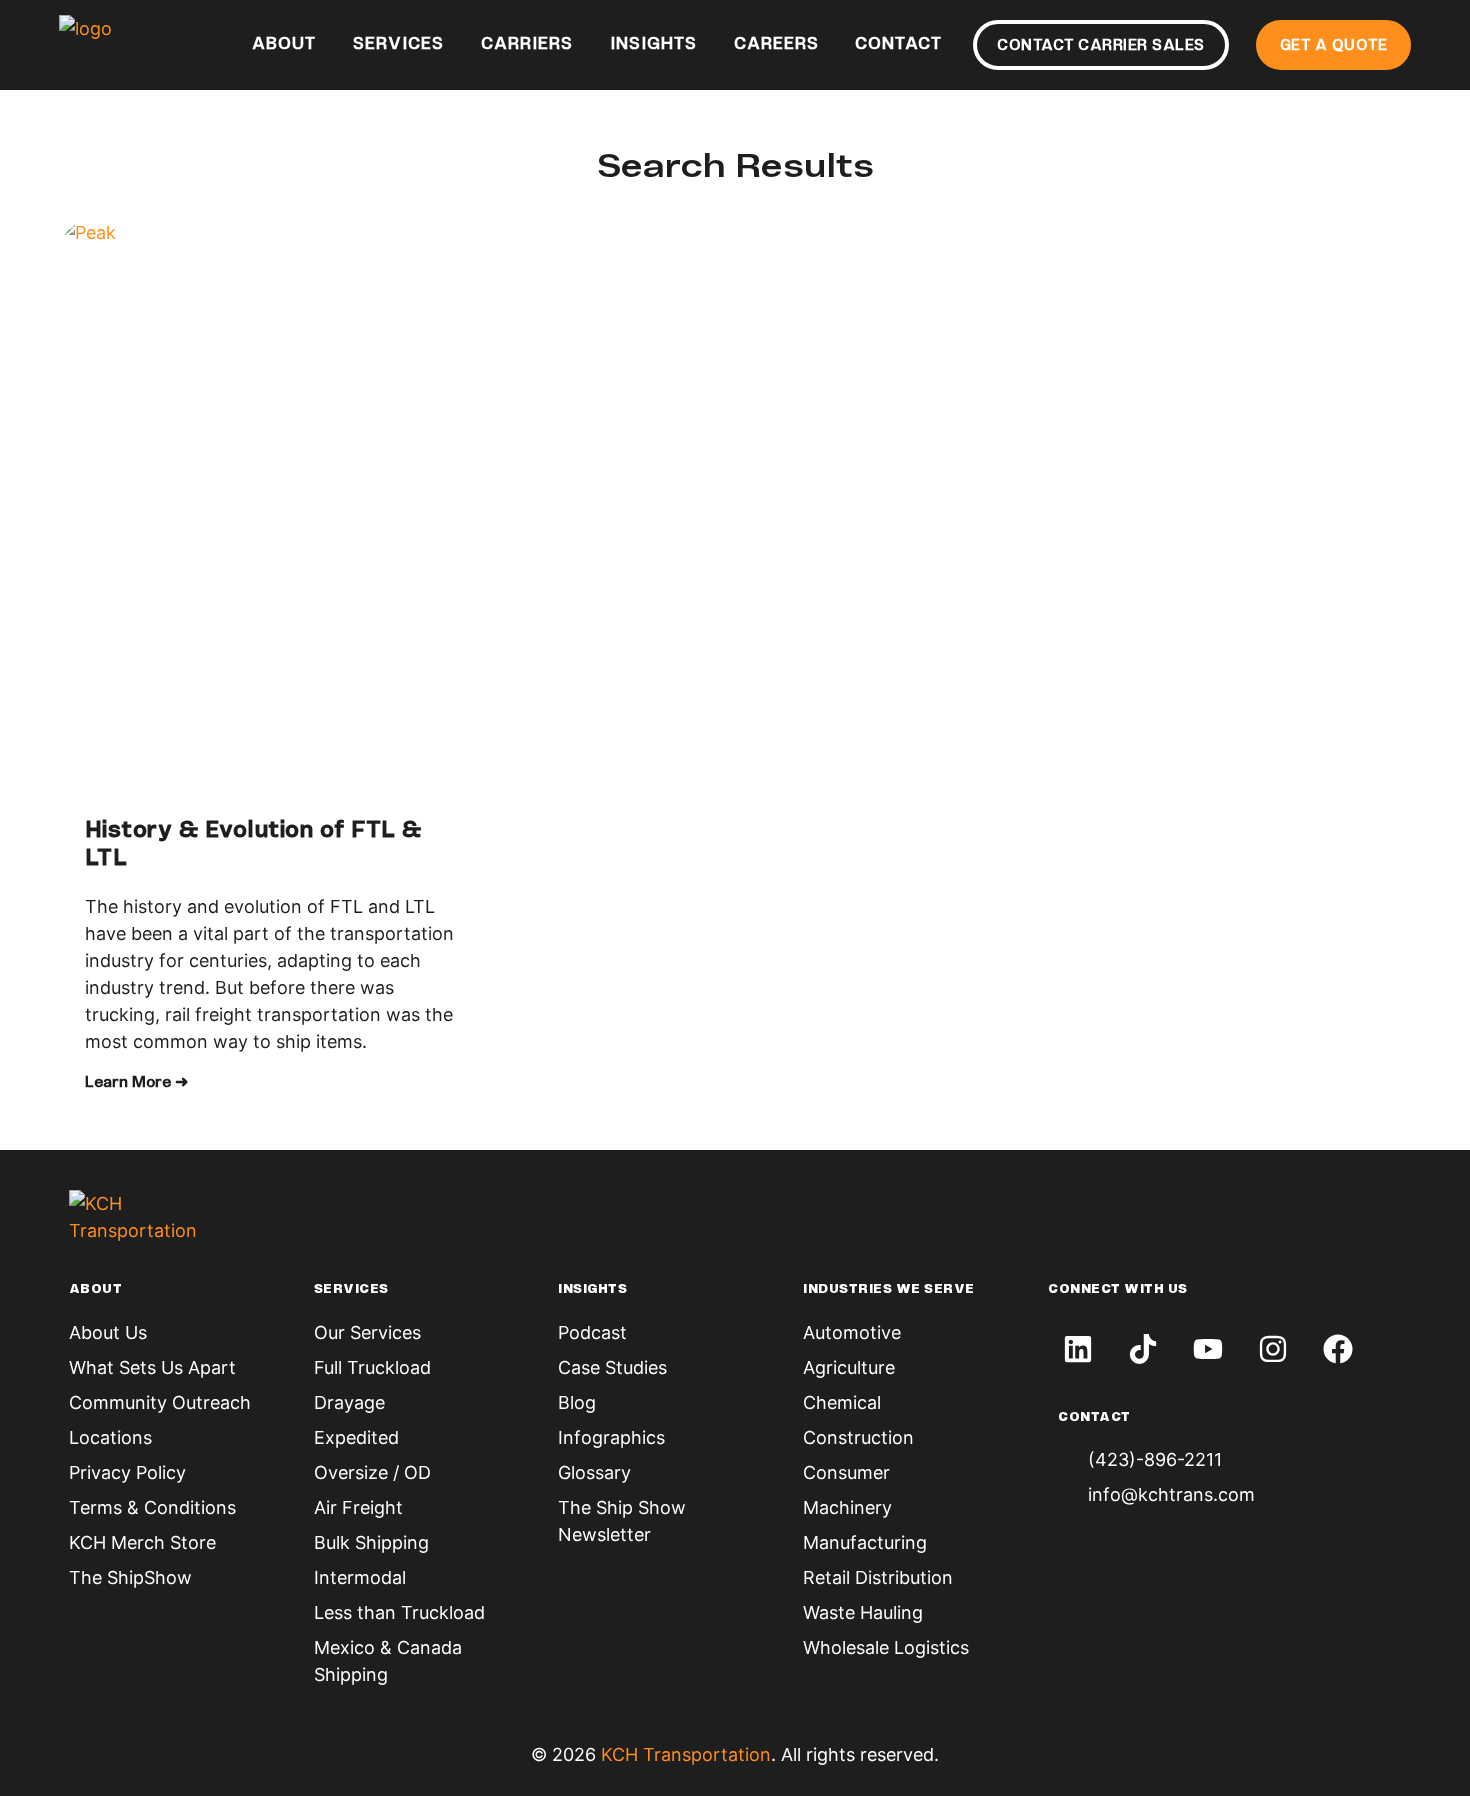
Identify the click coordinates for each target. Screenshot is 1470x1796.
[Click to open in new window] (1078, 1349)
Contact (898, 45)
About (284, 45)
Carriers (527, 45)
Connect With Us (1118, 1289)
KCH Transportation (686, 1754)
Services (398, 45)
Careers (776, 45)
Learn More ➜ (136, 1083)
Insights (653, 45)
